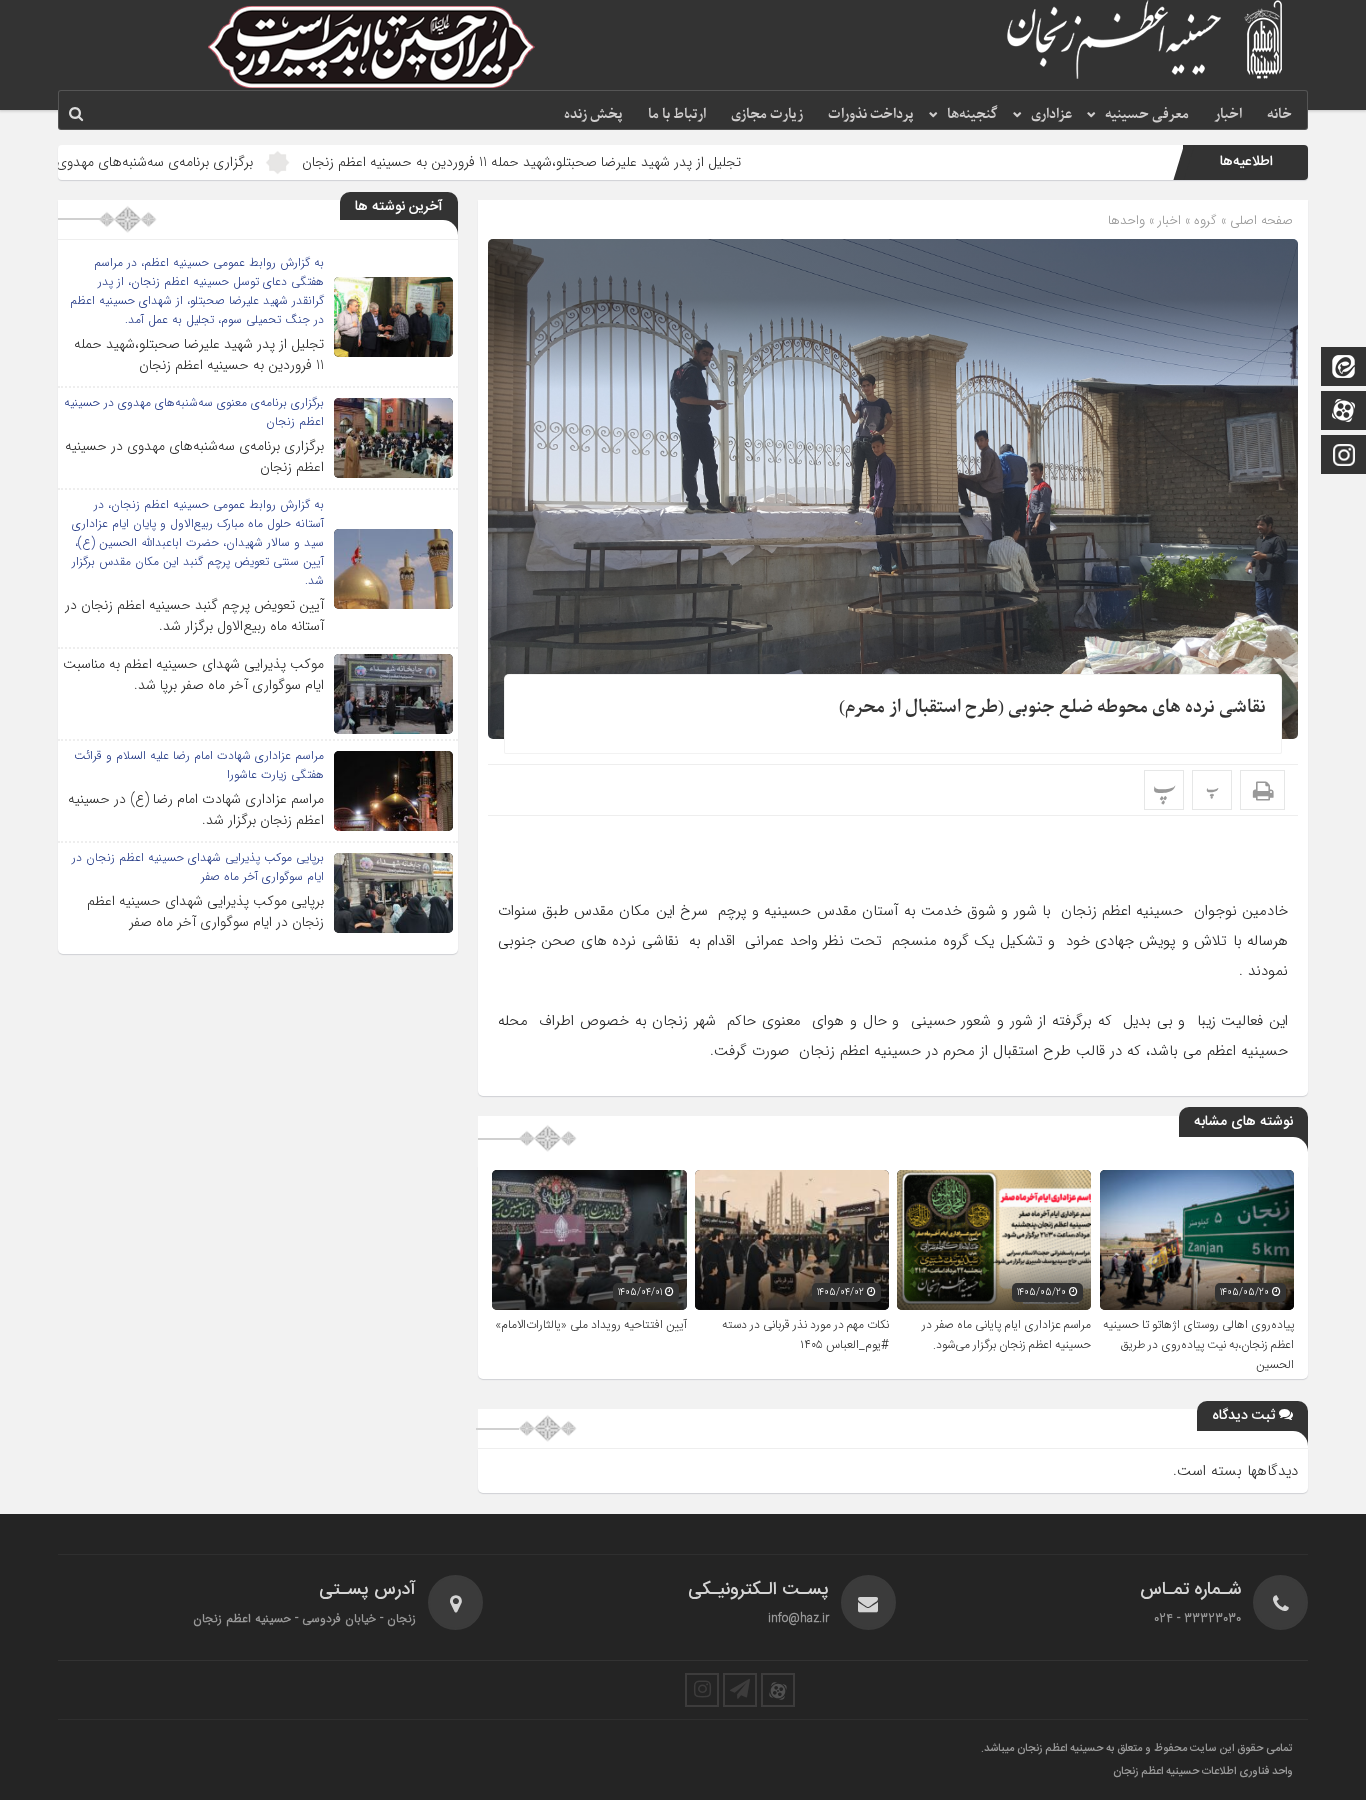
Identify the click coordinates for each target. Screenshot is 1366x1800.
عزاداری (1051, 114)
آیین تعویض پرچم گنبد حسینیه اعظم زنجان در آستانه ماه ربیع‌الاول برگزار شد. (194, 615)
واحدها (1126, 220)
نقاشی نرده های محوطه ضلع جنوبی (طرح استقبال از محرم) (1052, 707)
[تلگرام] (740, 1690)
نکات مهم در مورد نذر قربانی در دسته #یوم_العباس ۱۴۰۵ (805, 1335)
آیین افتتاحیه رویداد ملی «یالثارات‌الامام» (591, 1325)
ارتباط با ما (677, 114)
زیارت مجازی (767, 114)
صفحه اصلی (1259, 220)
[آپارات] (1344, 412)
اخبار (1228, 114)
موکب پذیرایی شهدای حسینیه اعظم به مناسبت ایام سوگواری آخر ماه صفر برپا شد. (193, 674)
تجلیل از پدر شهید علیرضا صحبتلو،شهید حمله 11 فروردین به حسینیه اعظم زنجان (626, 162)
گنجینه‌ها (972, 114)
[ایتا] (1344, 368)
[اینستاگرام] (1344, 456)
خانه (1279, 114)
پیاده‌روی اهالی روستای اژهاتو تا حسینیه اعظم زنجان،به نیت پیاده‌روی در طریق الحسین (1198, 1345)
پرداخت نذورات (871, 114)
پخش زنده (593, 114)
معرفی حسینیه (1147, 114)
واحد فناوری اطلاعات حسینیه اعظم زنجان (1203, 1772)
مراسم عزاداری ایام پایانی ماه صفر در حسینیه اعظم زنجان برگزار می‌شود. (1006, 1335)
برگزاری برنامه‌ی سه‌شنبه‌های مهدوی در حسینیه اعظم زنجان (194, 162)
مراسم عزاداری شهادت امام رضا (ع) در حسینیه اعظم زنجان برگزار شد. (196, 809)
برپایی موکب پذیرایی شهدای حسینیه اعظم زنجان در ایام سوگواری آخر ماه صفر (205, 911)
